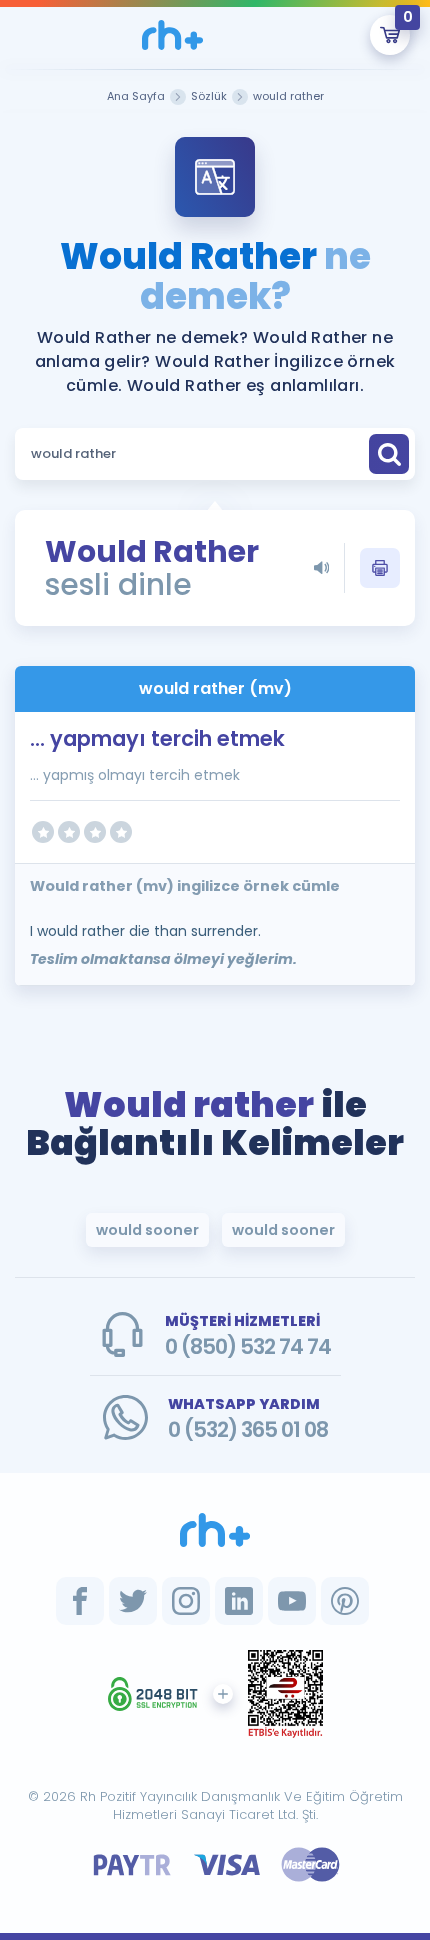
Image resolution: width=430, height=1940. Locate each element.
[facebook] (80, 1601)
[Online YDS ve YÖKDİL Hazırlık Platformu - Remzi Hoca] (215, 1530)
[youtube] (292, 1601)
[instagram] (186, 1601)
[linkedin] (239, 1601)
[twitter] (133, 1601)
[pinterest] (345, 1601)
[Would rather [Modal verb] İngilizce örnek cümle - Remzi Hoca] (172, 35)
